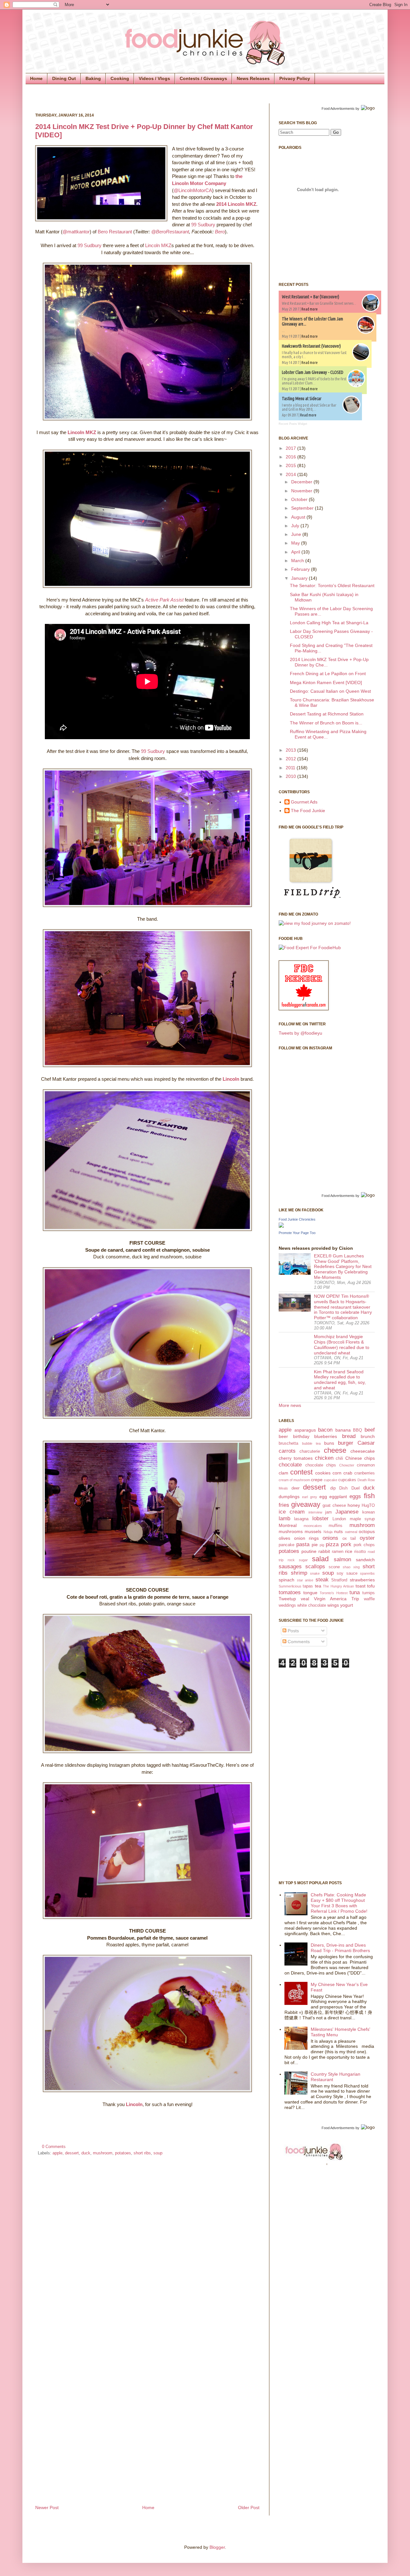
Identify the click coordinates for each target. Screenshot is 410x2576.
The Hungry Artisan (338, 1586)
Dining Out (64, 78)
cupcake (331, 1480)
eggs (355, 1496)
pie (315, 1545)
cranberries (365, 1473)
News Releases (253, 78)
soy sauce (347, 1573)
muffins (336, 1526)
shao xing (351, 1567)
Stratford (339, 1580)
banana (343, 1430)
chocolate (290, 1465)
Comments (298, 1642)
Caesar (366, 1443)
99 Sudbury (203, 225)
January (300, 578)
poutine (309, 1551)
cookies (323, 1473)
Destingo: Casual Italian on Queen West (330, 691)
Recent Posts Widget (293, 424)
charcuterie (310, 1451)
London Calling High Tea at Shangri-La (329, 623)
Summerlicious (290, 1586)
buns (329, 1443)
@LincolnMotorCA (193, 190)
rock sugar (298, 1560)
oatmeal (351, 1532)
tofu (371, 1586)
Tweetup (287, 1599)
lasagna (301, 1519)
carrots (287, 1451)
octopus (367, 1531)
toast (361, 1586)
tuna (355, 1592)
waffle (369, 1599)
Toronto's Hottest (333, 1593)
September (303, 508)
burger (346, 1443)
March (298, 561)
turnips (369, 1593)
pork (346, 1544)
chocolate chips (321, 1465)
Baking (93, 78)
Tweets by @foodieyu (300, 1033)
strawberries (362, 1580)
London (339, 1519)
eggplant (338, 1497)
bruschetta (288, 1443)
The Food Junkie (308, 811)
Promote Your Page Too (297, 1233)
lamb (284, 1518)
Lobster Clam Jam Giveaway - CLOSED (313, 372)
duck (86, 2153)
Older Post (249, 2507)
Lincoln (231, 1079)
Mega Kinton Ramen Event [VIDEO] (326, 682)
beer (283, 1436)
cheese (335, 1450)
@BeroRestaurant (170, 232)
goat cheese (334, 1506)
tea (318, 1586)
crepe (317, 1480)
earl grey (310, 1497)
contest (301, 1472)
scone (334, 1567)
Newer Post (47, 2507)
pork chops (364, 1545)
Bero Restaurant (115, 232)
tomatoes (290, 1592)
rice (349, 1551)
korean (369, 1512)
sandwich (365, 1560)
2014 (291, 474)
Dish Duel (349, 1488)
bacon (325, 1430)
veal (305, 1599)
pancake (287, 1545)
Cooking (120, 78)
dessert (72, 2153)
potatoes (123, 2153)
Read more (310, 309)
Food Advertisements (338, 109)
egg (323, 1497)
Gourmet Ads (304, 802)
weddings (287, 1605)
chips (369, 1458)
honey (354, 1505)
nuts (338, 1531)
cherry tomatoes (296, 1458)
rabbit (324, 1551)
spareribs (367, 1573)
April (296, 552)
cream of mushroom (294, 1480)
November (302, 491)
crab (348, 1473)
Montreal (288, 1525)
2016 (291, 457)
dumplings (289, 1497)
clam (283, 1473)
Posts (293, 1631)
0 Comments (54, 2147)
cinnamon (366, 1465)
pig (322, 1545)
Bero (220, 232)
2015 (291, 465)
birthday (301, 1436)
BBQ (357, 1430)
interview (315, 1512)
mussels (313, 1531)
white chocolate (312, 1605)
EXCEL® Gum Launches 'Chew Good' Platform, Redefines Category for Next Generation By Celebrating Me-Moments (343, 1267)
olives (284, 1538)
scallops (315, 1567)
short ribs (142, 2153)
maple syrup (362, 1519)
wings (333, 1605)
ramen (338, 1552)
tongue (310, 1593)
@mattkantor (76, 232)
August (299, 517)
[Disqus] (147, 2247)
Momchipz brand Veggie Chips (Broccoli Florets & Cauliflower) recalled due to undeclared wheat (342, 1345)
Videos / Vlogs (154, 78)
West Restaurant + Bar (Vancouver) (311, 297)
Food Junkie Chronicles (297, 1219)
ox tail (349, 1538)
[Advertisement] (304, 1773)
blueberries (326, 1436)
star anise (305, 1580)
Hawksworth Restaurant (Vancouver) (311, 346)
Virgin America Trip (336, 1599)
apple (57, 2153)
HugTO (368, 1506)
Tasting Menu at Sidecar (302, 399)
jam (328, 1512)
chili (339, 1458)
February (301, 569)
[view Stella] (315, 923)
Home (36, 78)
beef (370, 1430)
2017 (291, 448)
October (300, 499)
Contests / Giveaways (203, 78)
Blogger (217, 2547)
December (302, 482)
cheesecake (363, 1451)
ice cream (292, 1512)
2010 (291, 776)
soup (158, 2153)
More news (290, 1405)
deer (295, 1488)
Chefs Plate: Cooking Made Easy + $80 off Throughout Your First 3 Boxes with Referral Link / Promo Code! (339, 1903)
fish (369, 1496)
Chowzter (347, 1465)
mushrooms (291, 1531)
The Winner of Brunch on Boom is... (326, 723)
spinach (287, 1580)
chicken (324, 1458)
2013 (291, 750)
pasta (303, 1544)
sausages (290, 1567)
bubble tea (311, 1443)
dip (333, 1488)
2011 (291, 768)
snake (315, 1573)
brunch (368, 1436)
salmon (342, 1559)
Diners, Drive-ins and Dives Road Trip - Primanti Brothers (340, 1948)
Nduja (328, 1532)
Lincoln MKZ (158, 245)
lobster (320, 1518)
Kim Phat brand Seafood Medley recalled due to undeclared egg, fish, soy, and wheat (340, 1380)
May (296, 543)
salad (320, 1559)
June (297, 534)
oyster (367, 1538)
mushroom (103, 2153)
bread (349, 1436)
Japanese (347, 1512)
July (296, 526)
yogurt (347, 1605)
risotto (360, 1552)
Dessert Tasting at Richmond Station (327, 714)
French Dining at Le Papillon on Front (328, 674)
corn (337, 1473)
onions (330, 1538)
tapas (308, 1586)
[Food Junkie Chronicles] (281, 1226)
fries (284, 1505)
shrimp (299, 1573)
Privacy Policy (295, 78)
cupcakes (347, 1480)
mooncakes (313, 1526)
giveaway (306, 1504)
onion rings (307, 1538)
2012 (291, 759)
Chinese (354, 1458)
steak (322, 1580)
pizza (332, 1544)
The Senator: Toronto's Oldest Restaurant (332, 585)
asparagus (305, 1430)
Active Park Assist (164, 600)
